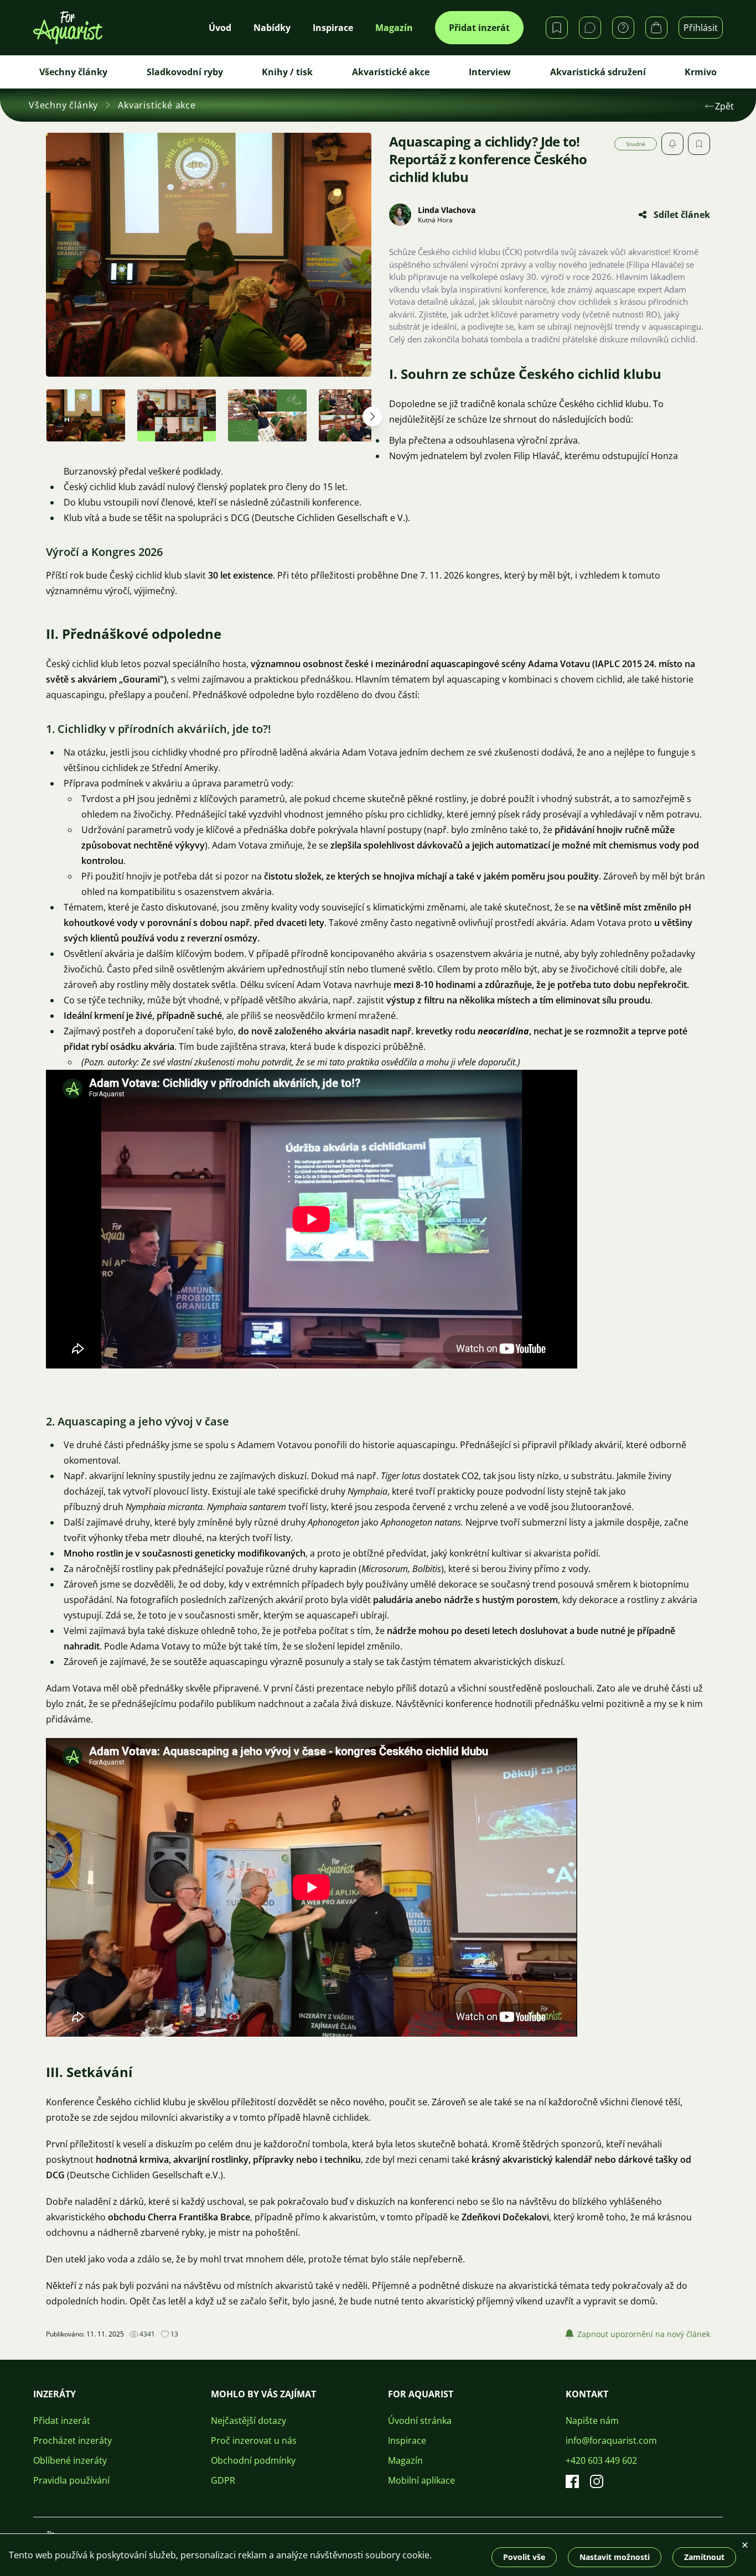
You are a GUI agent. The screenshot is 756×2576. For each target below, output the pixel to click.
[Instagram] (597, 2481)
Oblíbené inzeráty (70, 2460)
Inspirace (407, 2440)
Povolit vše (524, 2557)
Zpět (724, 106)
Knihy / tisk (287, 72)
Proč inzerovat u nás (254, 2440)
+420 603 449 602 (601, 2460)
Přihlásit (701, 28)
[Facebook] (572, 2481)
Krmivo (701, 72)
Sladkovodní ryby (185, 72)
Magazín (405, 2460)
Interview (490, 72)
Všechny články (73, 72)
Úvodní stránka (420, 2421)
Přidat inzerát (479, 28)
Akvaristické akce (391, 72)
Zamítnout (704, 2557)
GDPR (223, 2480)
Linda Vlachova (447, 210)
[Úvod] (68, 28)
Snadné (636, 144)
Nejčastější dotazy (248, 2421)
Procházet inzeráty (73, 2440)
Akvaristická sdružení (598, 72)
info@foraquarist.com (611, 2440)
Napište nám (592, 2421)
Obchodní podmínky (253, 2460)
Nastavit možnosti (615, 2557)
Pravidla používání (71, 2480)
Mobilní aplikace (421, 2480)
